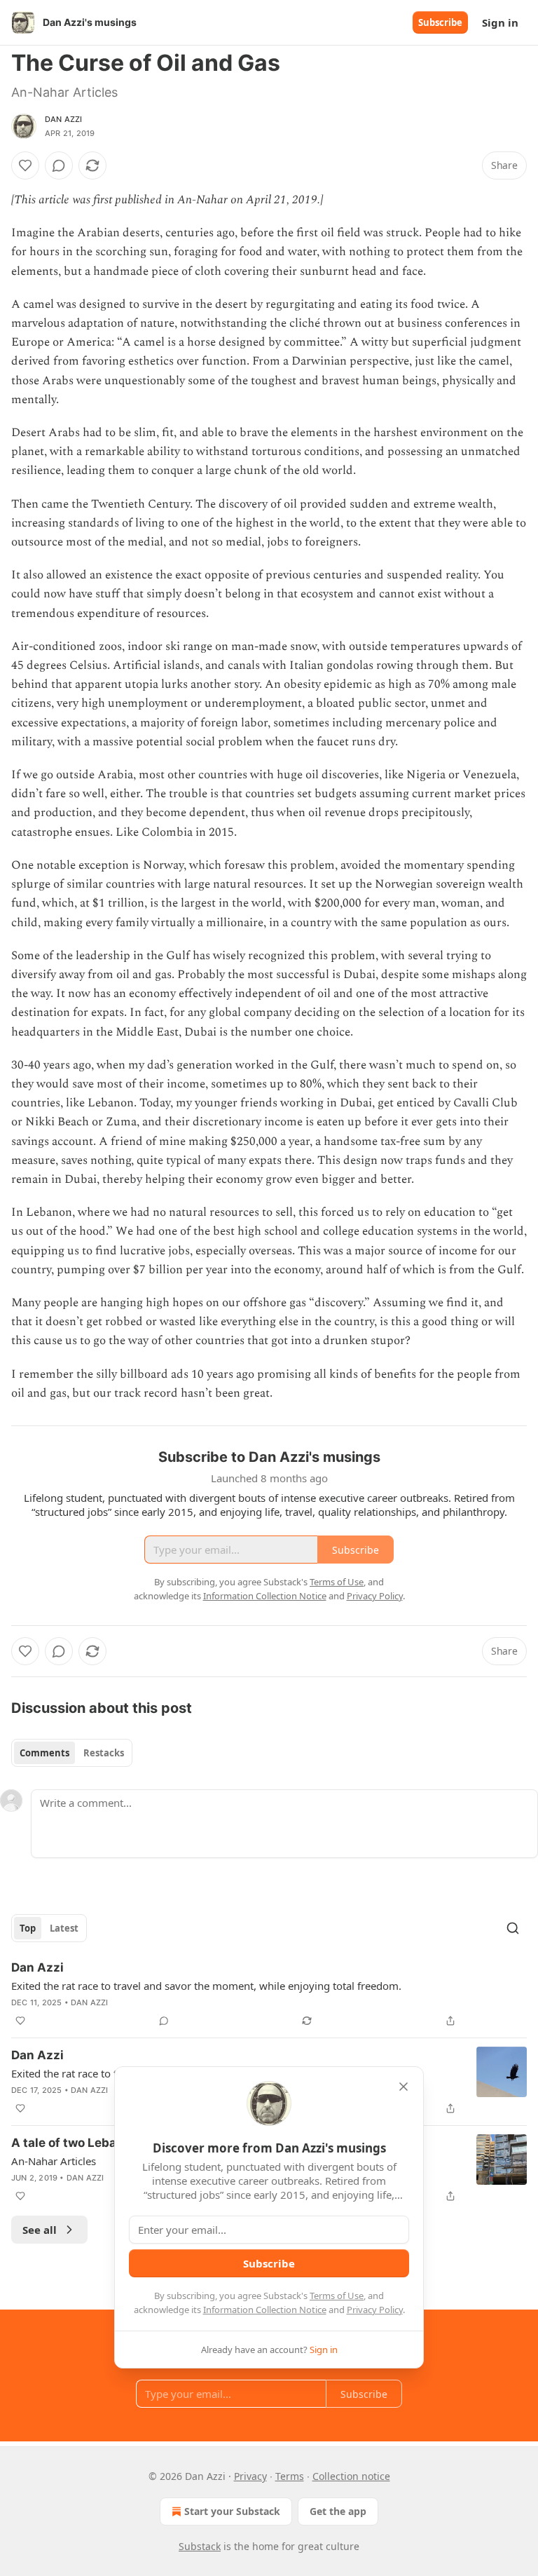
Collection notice (351, 2476)
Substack (200, 2546)
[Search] (513, 1928)
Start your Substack (232, 2511)
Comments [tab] (44, 1753)
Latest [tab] (64, 1928)
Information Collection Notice (265, 2310)
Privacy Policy (375, 2310)
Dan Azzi (64, 119)
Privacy (250, 2476)
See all (40, 2230)
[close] (403, 2087)
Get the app (338, 2511)
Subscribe (440, 22)
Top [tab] (28, 1928)
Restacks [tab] (104, 1753)
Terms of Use (337, 2296)
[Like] (25, 165)
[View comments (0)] (59, 165)
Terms (290, 2476)
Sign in (500, 22)
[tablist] (72, 1753)
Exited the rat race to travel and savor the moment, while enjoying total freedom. (206, 1986)
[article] (269, 1994)
